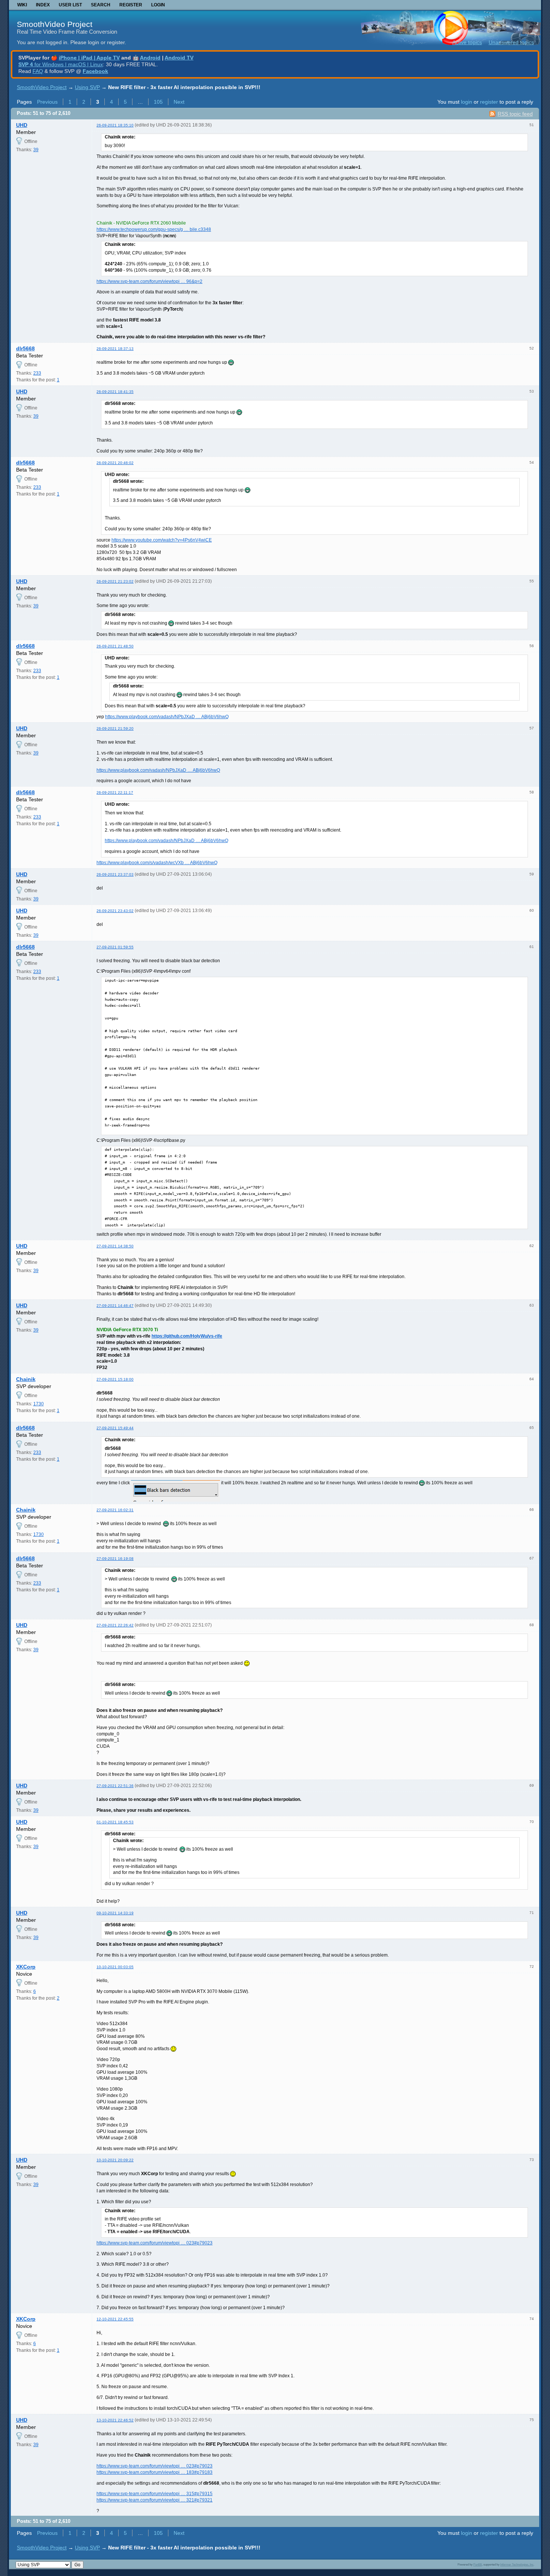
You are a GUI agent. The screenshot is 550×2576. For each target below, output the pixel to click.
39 (36, 150)
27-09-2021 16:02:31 (115, 1510)
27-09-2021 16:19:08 (115, 1559)
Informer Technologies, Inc (517, 2564)
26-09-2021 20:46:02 (115, 463)
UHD (22, 125)
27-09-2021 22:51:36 (115, 1786)
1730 (39, 1404)
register (489, 102)
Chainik (26, 1379)
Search (101, 5)
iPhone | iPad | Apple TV (89, 58)
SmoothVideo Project (55, 24)
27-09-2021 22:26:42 (115, 1625)
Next (179, 102)
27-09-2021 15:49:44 (115, 1428)
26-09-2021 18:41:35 (115, 392)
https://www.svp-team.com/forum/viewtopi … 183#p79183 (155, 2472)
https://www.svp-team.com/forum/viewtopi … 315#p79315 (155, 2494)
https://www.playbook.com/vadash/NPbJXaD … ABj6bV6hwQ (167, 717)
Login (158, 5)
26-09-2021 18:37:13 (115, 349)
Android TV (179, 58)
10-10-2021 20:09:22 (115, 2160)
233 (37, 373)
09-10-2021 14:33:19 (115, 1913)
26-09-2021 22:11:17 (115, 792)
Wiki (22, 5)
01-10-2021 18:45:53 (115, 1822)
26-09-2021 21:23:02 (115, 581)
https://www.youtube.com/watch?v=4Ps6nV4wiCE (162, 540)
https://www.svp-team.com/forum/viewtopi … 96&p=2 (149, 281)
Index (43, 5)
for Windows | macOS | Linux (61, 64)
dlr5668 (25, 348)
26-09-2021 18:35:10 (115, 125)
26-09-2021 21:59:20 (115, 728)
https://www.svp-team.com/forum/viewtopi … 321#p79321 (155, 2500)
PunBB (478, 2564)
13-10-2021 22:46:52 (115, 2420)
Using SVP (87, 87)
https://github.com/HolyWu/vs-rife (187, 1336)
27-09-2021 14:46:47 (115, 1306)
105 (158, 102)
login (467, 102)
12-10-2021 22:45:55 (115, 2319)
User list (70, 5)
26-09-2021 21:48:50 (115, 646)
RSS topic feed (515, 114)
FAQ (38, 71)
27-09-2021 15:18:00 (115, 1379)
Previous (47, 102)
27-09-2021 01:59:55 (115, 947)
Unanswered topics (511, 42)
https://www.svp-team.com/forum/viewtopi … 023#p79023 (155, 2243)
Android (150, 58)
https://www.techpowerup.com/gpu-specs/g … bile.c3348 (154, 229)
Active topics (467, 42)
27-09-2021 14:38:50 (115, 1246)
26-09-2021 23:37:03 (115, 874)
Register (131, 5)
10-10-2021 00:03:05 (115, 1967)
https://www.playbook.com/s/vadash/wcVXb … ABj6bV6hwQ (157, 863)
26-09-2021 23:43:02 (115, 911)
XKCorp (26, 1967)
